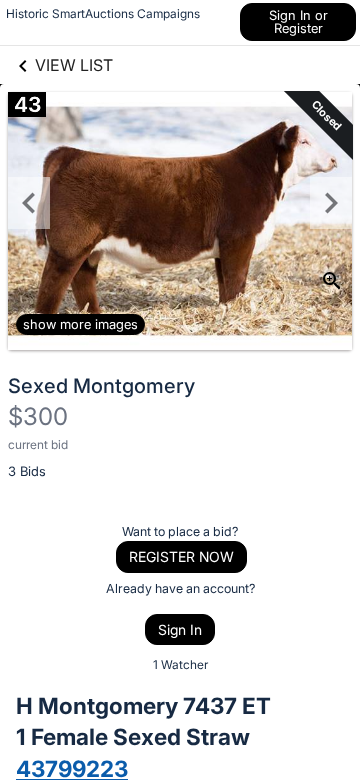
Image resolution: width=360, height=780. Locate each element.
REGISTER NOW (181, 556)
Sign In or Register (298, 21)
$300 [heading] (38, 416)
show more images (80, 324)
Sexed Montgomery (101, 386)
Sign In (180, 629)
